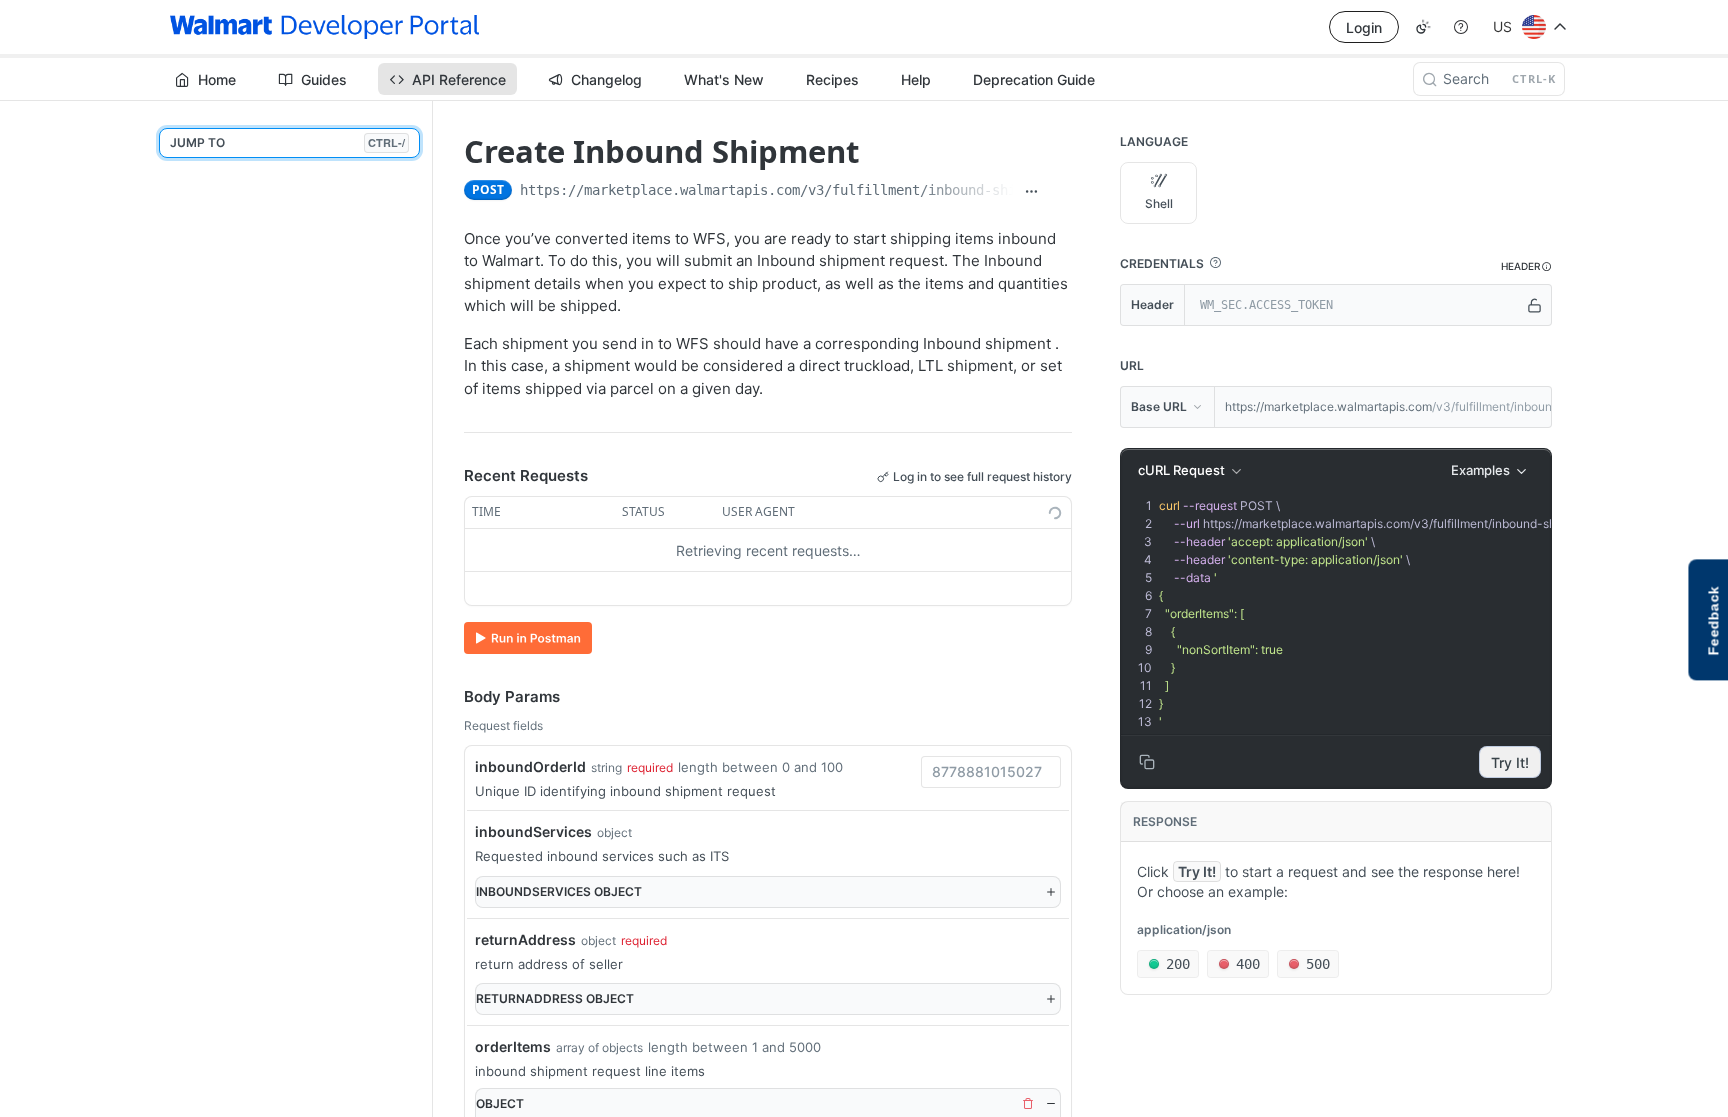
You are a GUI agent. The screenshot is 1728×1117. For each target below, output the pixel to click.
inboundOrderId (530, 766)
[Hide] (1051, 1104)
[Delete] (1028, 1104)
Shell (1159, 203)
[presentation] (1382, 614)
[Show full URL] (1032, 192)
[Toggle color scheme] (1423, 27)
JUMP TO (287, 142)
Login (1364, 27)
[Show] (1535, 305)
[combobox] (991, 772)
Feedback (1713, 620)
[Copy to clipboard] (1061, 192)
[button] (1215, 263)
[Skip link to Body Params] (450, 697)
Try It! (1510, 762)
